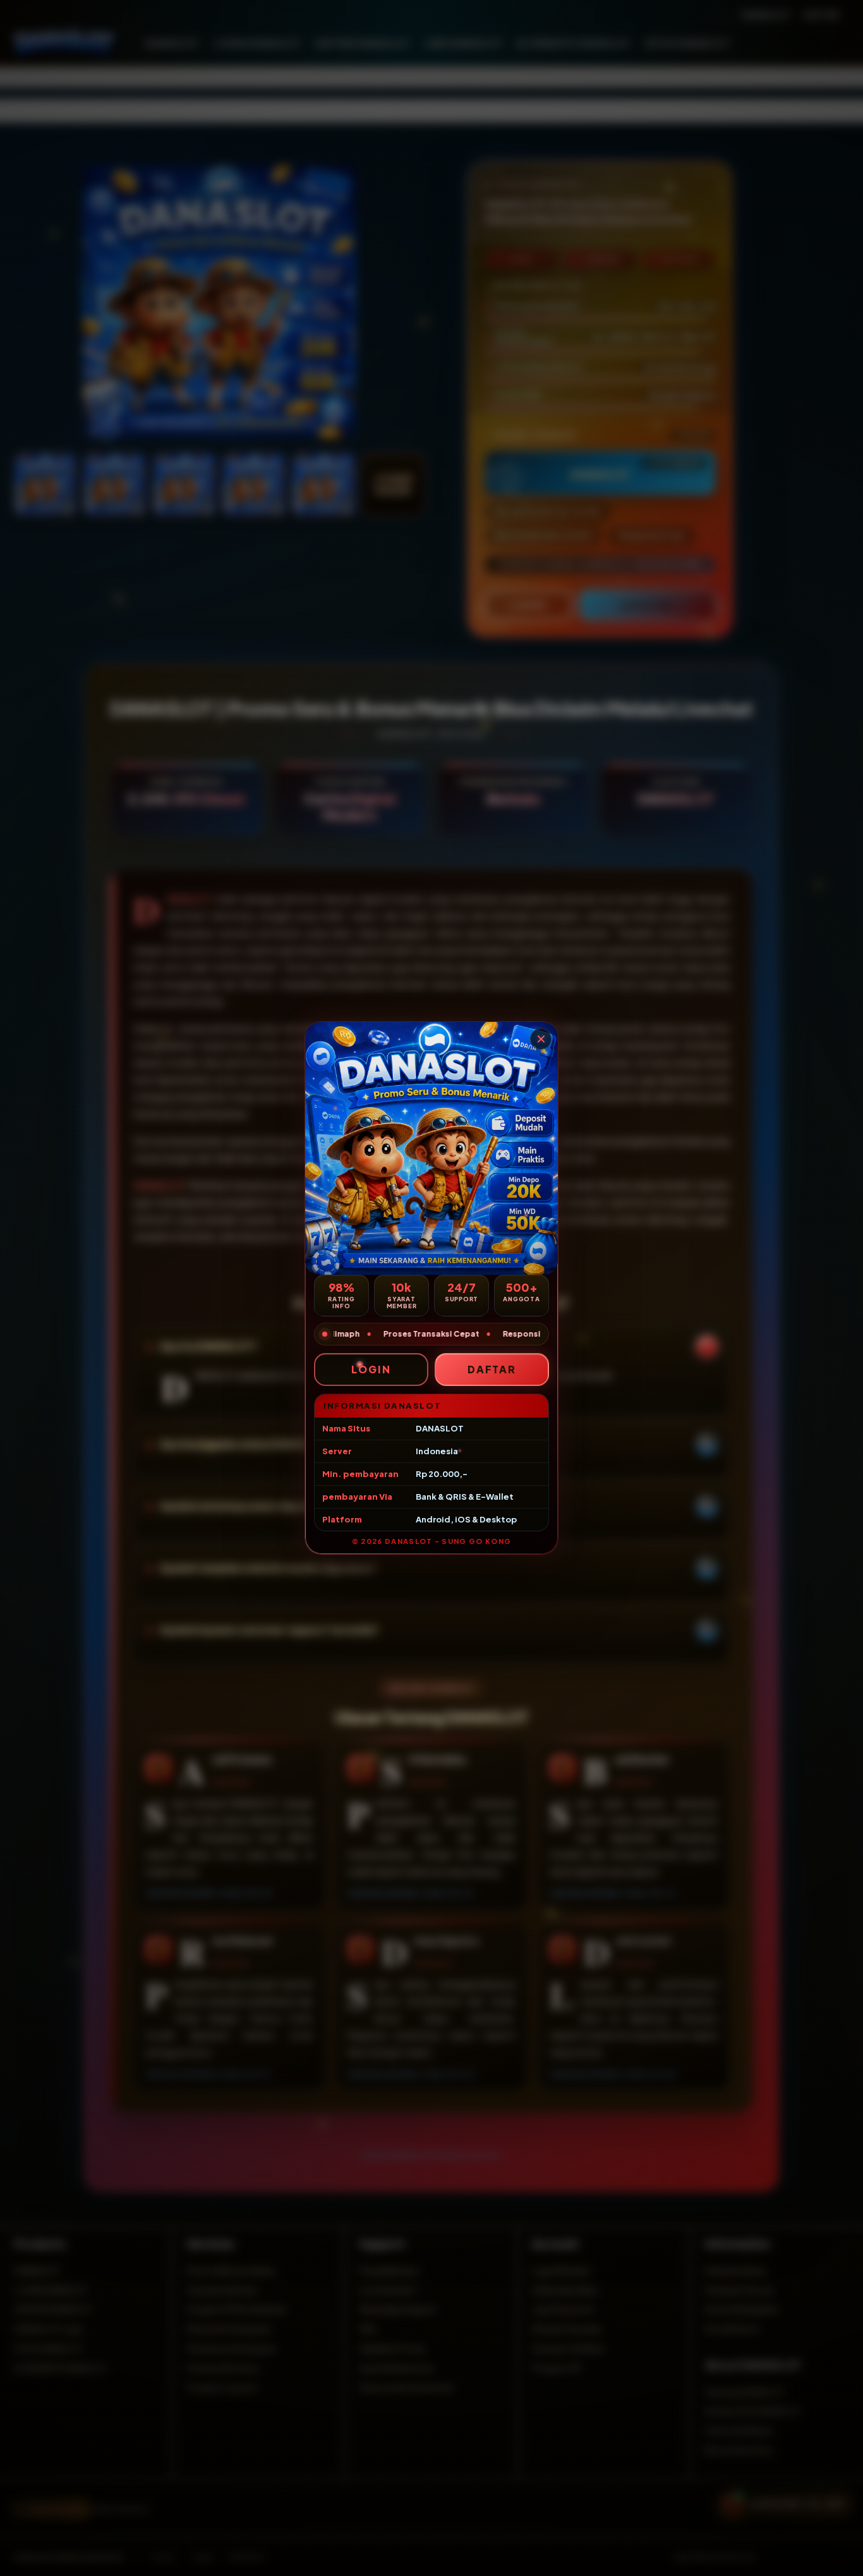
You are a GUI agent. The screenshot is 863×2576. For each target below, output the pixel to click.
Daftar (492, 1369)
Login (371, 1369)
